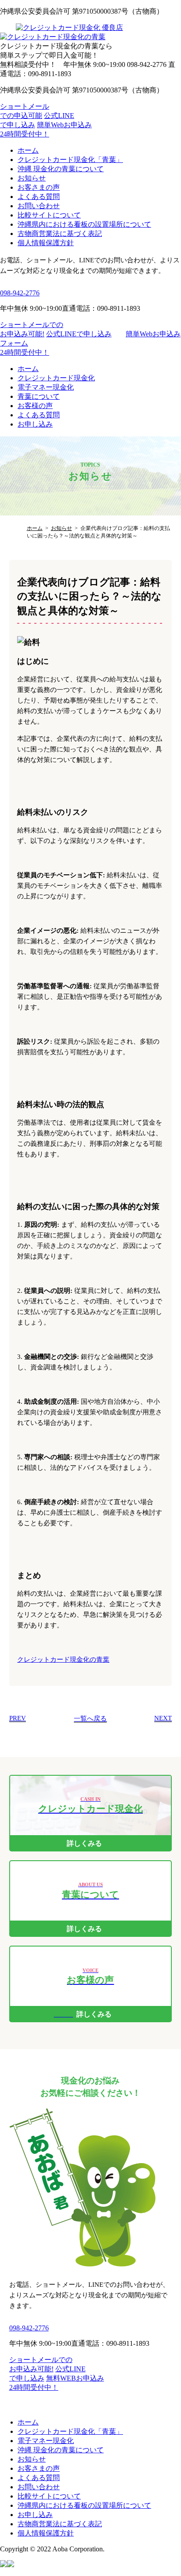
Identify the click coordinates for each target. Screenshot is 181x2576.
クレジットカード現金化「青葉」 (70, 160)
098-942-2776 (20, 293)
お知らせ (32, 178)
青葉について (39, 396)
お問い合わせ (39, 206)
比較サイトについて (49, 215)
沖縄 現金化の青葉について (61, 169)
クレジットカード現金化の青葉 (63, 1660)
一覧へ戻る (90, 1719)
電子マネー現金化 (46, 387)
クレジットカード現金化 (56, 378)
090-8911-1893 (128, 2343)
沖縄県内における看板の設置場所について (84, 224)
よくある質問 (39, 197)
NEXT (163, 1718)
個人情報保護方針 (46, 243)
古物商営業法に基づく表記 (60, 234)
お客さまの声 (39, 187)
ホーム (28, 150)
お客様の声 (35, 406)
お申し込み (35, 424)
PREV (18, 1718)
